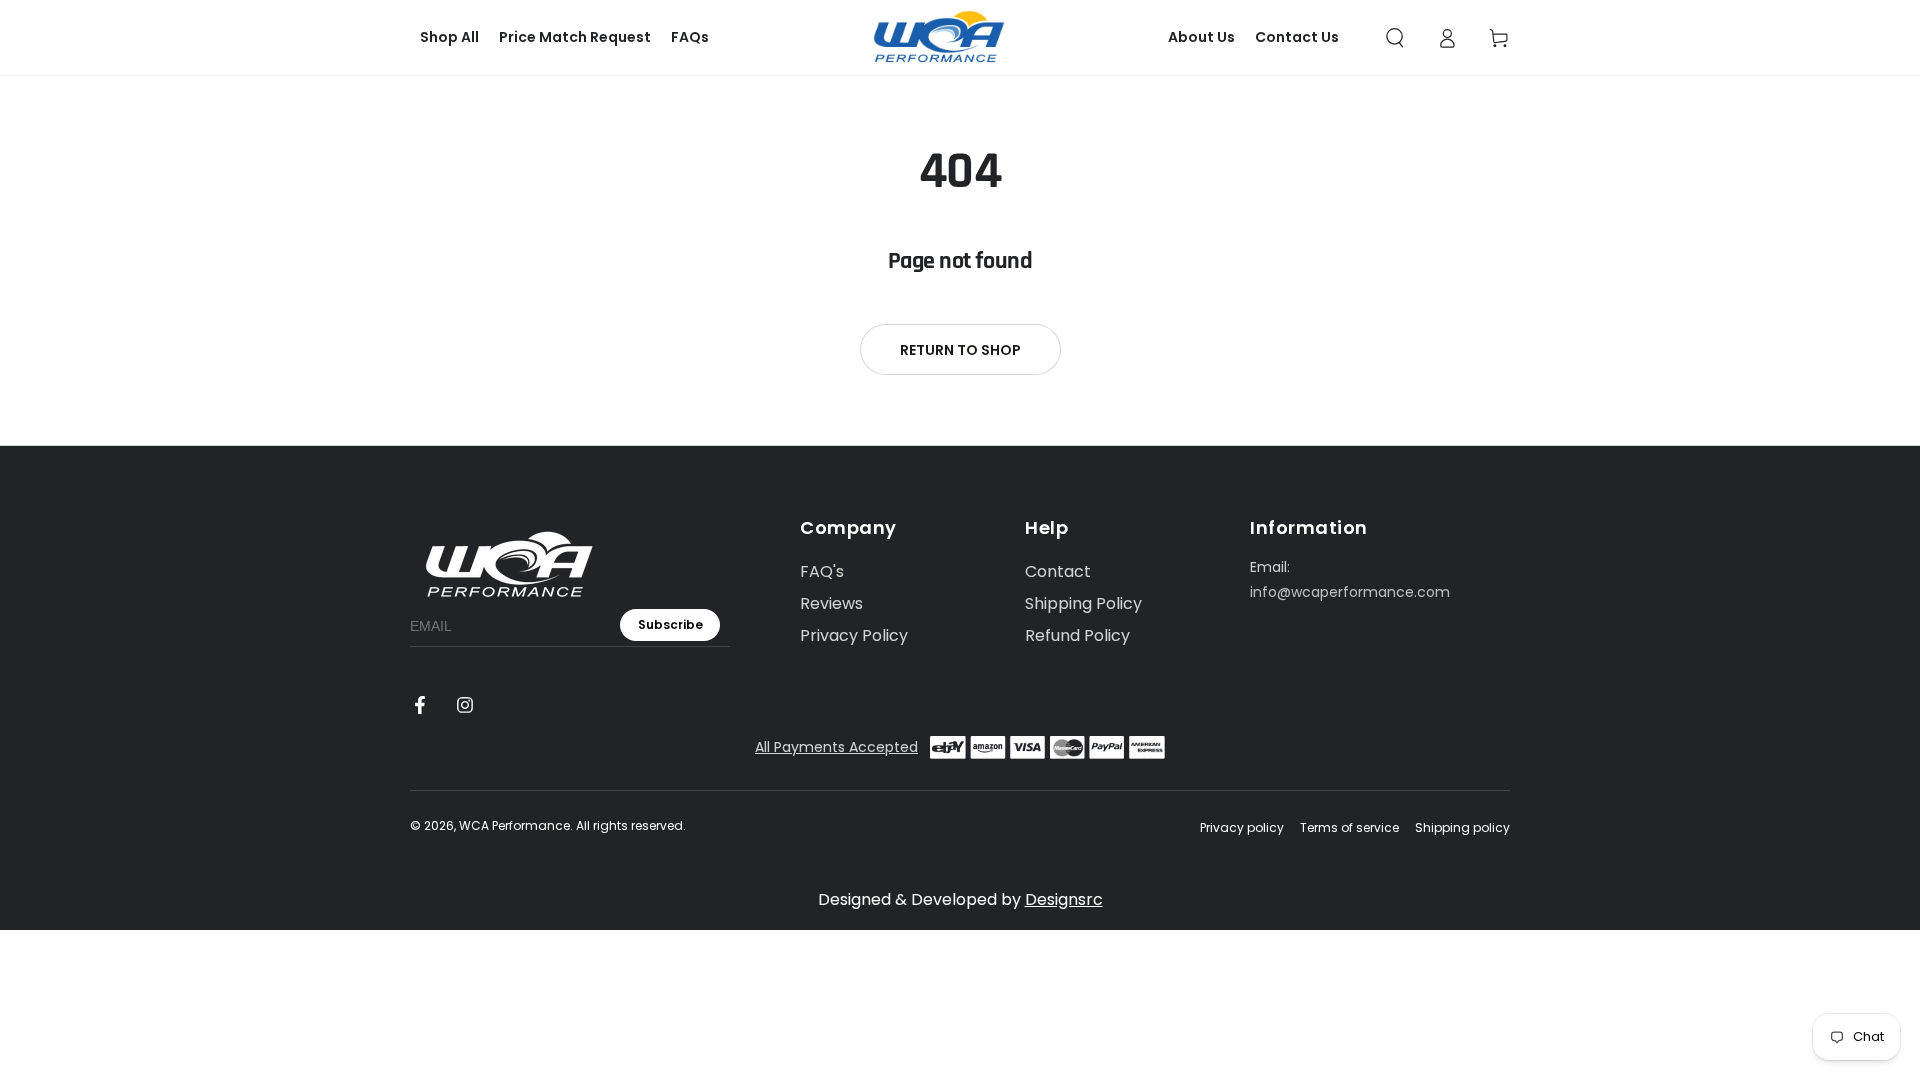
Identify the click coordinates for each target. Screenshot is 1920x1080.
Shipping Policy (1083, 603)
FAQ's (822, 571)
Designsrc (1064, 899)
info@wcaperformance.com (1350, 592)
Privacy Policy (854, 635)
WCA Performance (514, 825)
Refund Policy (1077, 635)
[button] (1395, 38)
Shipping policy (1462, 828)
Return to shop (960, 350)
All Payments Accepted (836, 747)
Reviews (831, 603)
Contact (1058, 571)
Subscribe (670, 624)
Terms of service (1349, 828)
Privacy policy (1242, 828)
